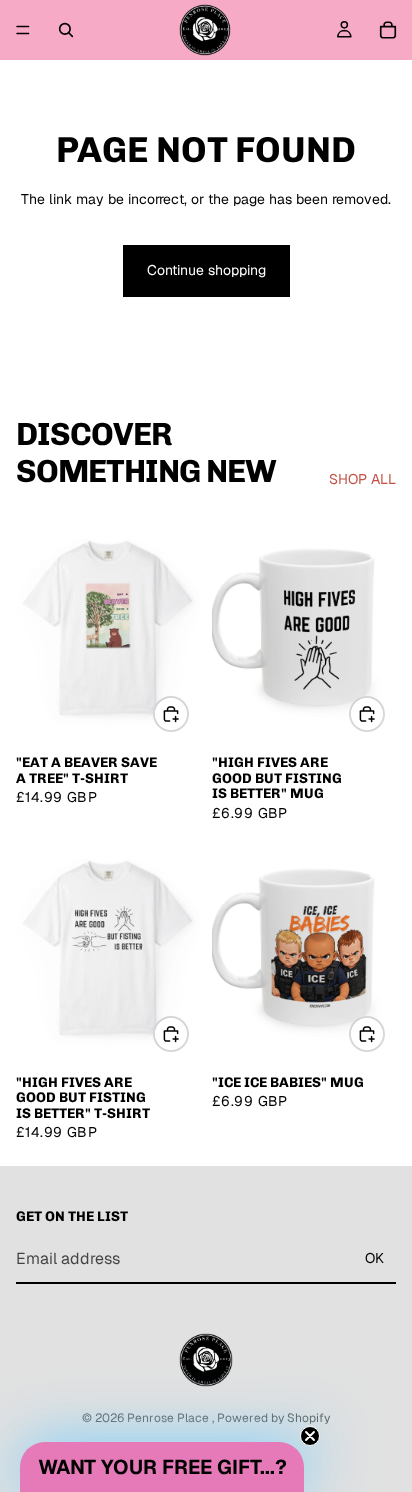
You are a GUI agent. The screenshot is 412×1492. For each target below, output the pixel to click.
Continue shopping (206, 270)
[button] (162, 1467)
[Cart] (388, 30)
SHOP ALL (362, 479)
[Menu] (23, 30)
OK (374, 1258)
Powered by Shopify (273, 1418)
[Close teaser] (310, 1436)
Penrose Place (169, 1418)
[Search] (66, 30)
